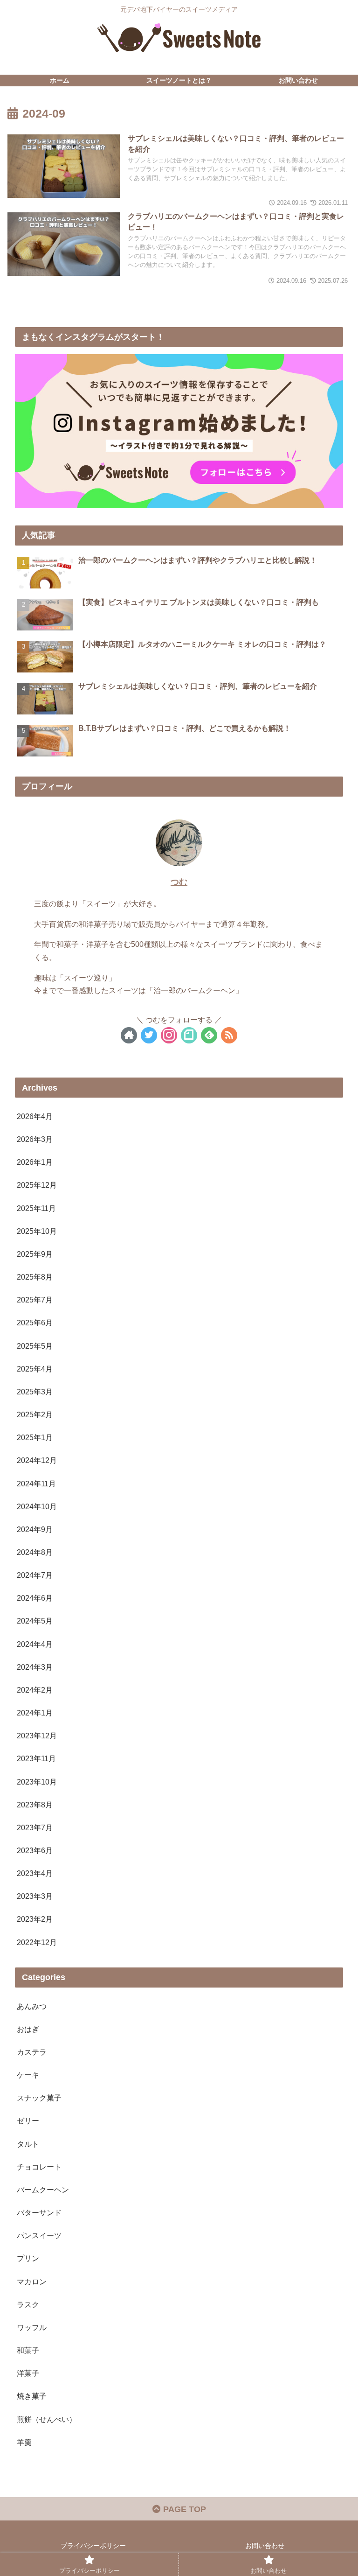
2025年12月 (37, 1185)
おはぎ (28, 2029)
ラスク (28, 2304)
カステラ (32, 2052)
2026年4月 (35, 1116)
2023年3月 (35, 1896)
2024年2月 (35, 1690)
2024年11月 (36, 1484)
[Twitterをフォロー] (149, 1035)
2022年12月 (37, 1942)
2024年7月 (35, 1575)
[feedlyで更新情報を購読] (209, 1035)
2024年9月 (35, 1529)
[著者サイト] (129, 1035)
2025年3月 (35, 1392)
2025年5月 (35, 1346)
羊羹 (24, 2442)
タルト (28, 2144)
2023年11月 (36, 1758)
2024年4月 (35, 1644)
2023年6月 (35, 1850)
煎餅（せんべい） (47, 2419)
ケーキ (28, 2075)
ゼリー (28, 2121)
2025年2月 (35, 1414)
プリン (28, 2258)
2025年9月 (35, 1254)
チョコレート (39, 2167)
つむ (179, 882)
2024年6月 (35, 1598)
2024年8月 (35, 1552)
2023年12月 (37, 1736)
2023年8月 (35, 1805)
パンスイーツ (39, 2235)
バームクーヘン (43, 2190)
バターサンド (39, 2212)
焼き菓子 (32, 2396)
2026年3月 (35, 1139)
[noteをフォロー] (189, 1035)
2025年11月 (36, 1208)
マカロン (32, 2282)
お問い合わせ (265, 2546)
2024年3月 (35, 1667)
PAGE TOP (183, 2509)
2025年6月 (35, 1323)
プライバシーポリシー (93, 2546)
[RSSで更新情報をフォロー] (229, 1035)
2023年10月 (37, 1782)
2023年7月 (35, 1827)
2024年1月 (35, 1713)
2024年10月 (37, 1506)
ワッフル (32, 2327)
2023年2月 (35, 1919)
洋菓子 (28, 2373)
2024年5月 (35, 1621)
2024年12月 (37, 1460)
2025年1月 (35, 1437)
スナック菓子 (39, 2098)
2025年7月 (35, 1300)
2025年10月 (37, 1231)
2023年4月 (35, 1873)
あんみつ (32, 2006)
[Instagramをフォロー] (169, 1035)
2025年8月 (35, 1277)
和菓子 (28, 2350)
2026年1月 (35, 1162)
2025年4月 (35, 1369)
